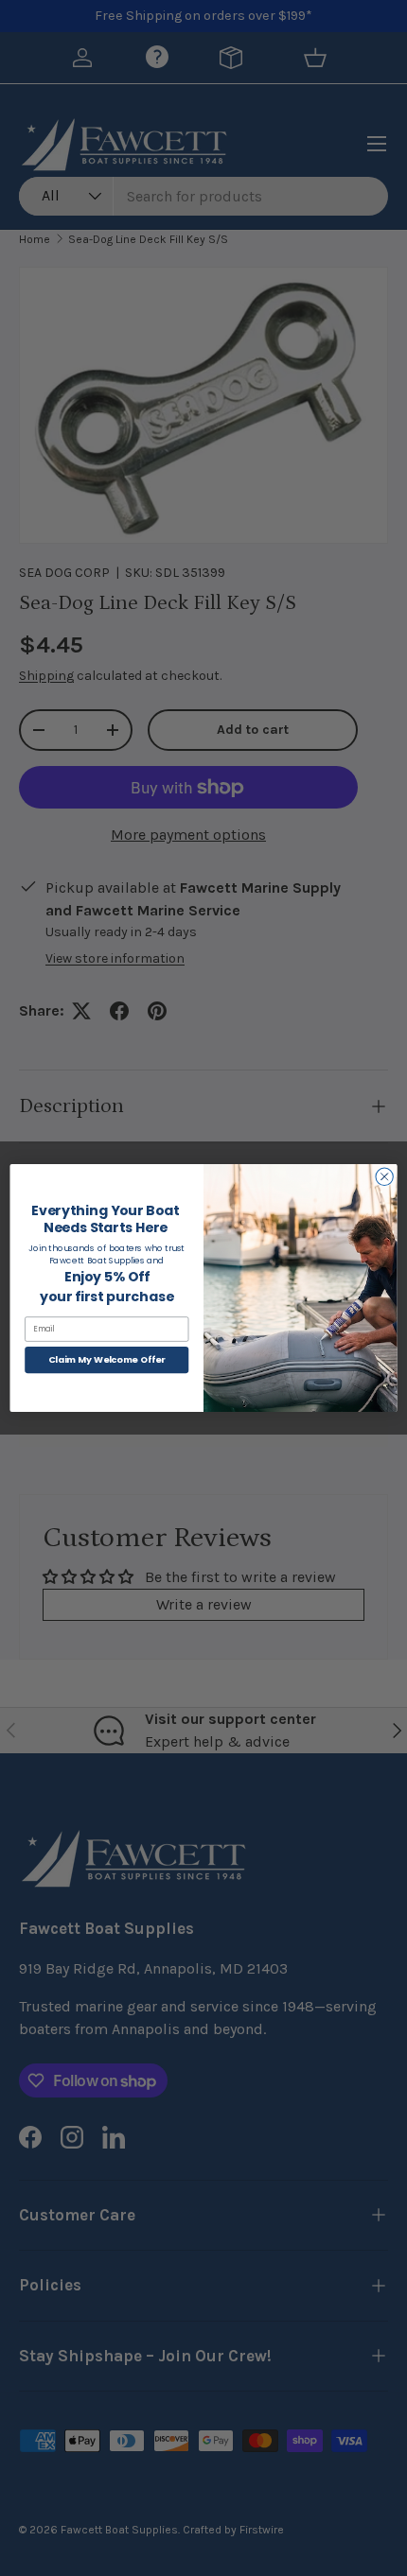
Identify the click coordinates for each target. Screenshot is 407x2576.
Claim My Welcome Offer (107, 1359)
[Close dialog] (384, 1176)
